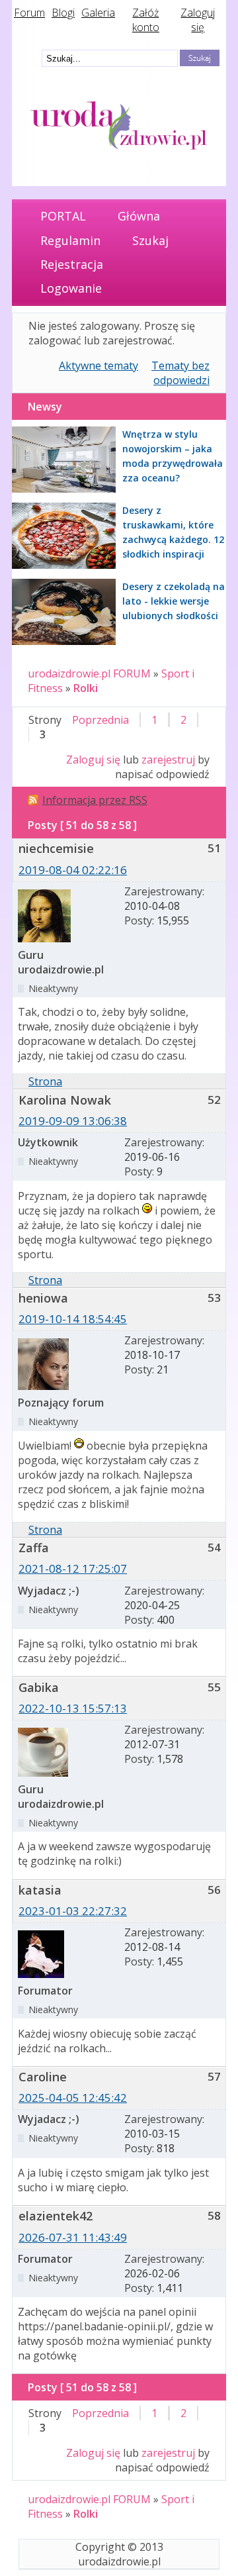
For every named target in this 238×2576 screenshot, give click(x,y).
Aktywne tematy (99, 366)
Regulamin (70, 240)
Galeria (98, 13)
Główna (139, 216)
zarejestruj (168, 760)
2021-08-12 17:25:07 (73, 1568)
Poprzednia (100, 720)
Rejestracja (72, 264)
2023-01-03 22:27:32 (73, 1911)
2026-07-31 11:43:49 (73, 2237)
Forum (29, 13)
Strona (45, 1081)
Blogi (63, 13)
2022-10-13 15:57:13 (73, 1708)
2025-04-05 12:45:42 (73, 2098)
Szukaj (150, 240)
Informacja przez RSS (95, 800)
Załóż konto (146, 20)
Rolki (86, 688)
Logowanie (71, 288)
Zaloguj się (198, 20)
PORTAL (63, 216)
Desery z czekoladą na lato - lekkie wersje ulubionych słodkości (174, 601)
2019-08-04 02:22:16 (73, 870)
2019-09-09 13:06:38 (73, 1121)
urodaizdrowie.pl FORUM (89, 673)
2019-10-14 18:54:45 (73, 1319)
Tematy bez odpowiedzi (180, 373)
